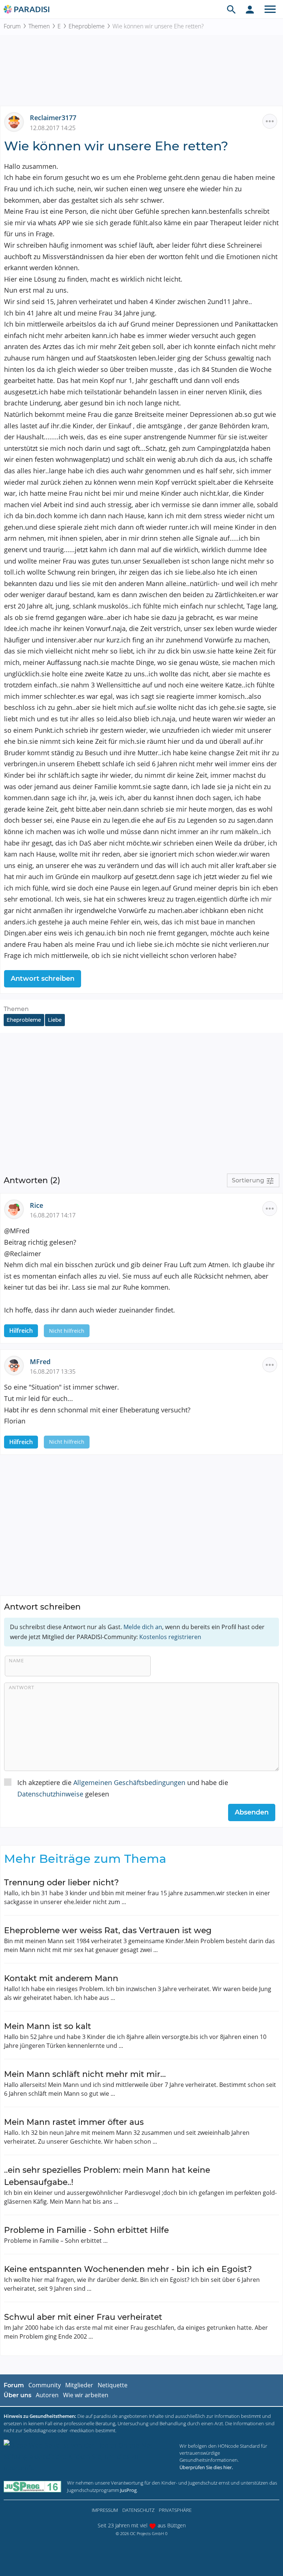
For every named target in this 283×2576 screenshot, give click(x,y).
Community (45, 2385)
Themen (39, 26)
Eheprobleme (87, 26)
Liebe (55, 1020)
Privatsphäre (175, 2510)
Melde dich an (143, 1627)
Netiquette (113, 2385)
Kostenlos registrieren (170, 1637)
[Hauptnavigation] (270, 9)
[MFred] (17, 1365)
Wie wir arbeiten (86, 2395)
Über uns (18, 2395)
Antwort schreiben (43, 979)
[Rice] (17, 1209)
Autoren (47, 2395)
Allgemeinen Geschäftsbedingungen (129, 1782)
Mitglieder (79, 2385)
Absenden (252, 1812)
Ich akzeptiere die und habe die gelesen (123, 1788)
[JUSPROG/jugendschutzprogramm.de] (32, 2487)
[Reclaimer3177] (17, 121)
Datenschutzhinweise (50, 1794)
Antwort (22, 1687)
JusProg (128, 2490)
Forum (12, 26)
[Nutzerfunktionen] (250, 9)
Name (16, 1660)
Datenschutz (138, 2510)
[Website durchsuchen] (231, 9)
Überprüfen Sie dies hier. (206, 2467)
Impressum (105, 2510)
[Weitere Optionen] (270, 121)
